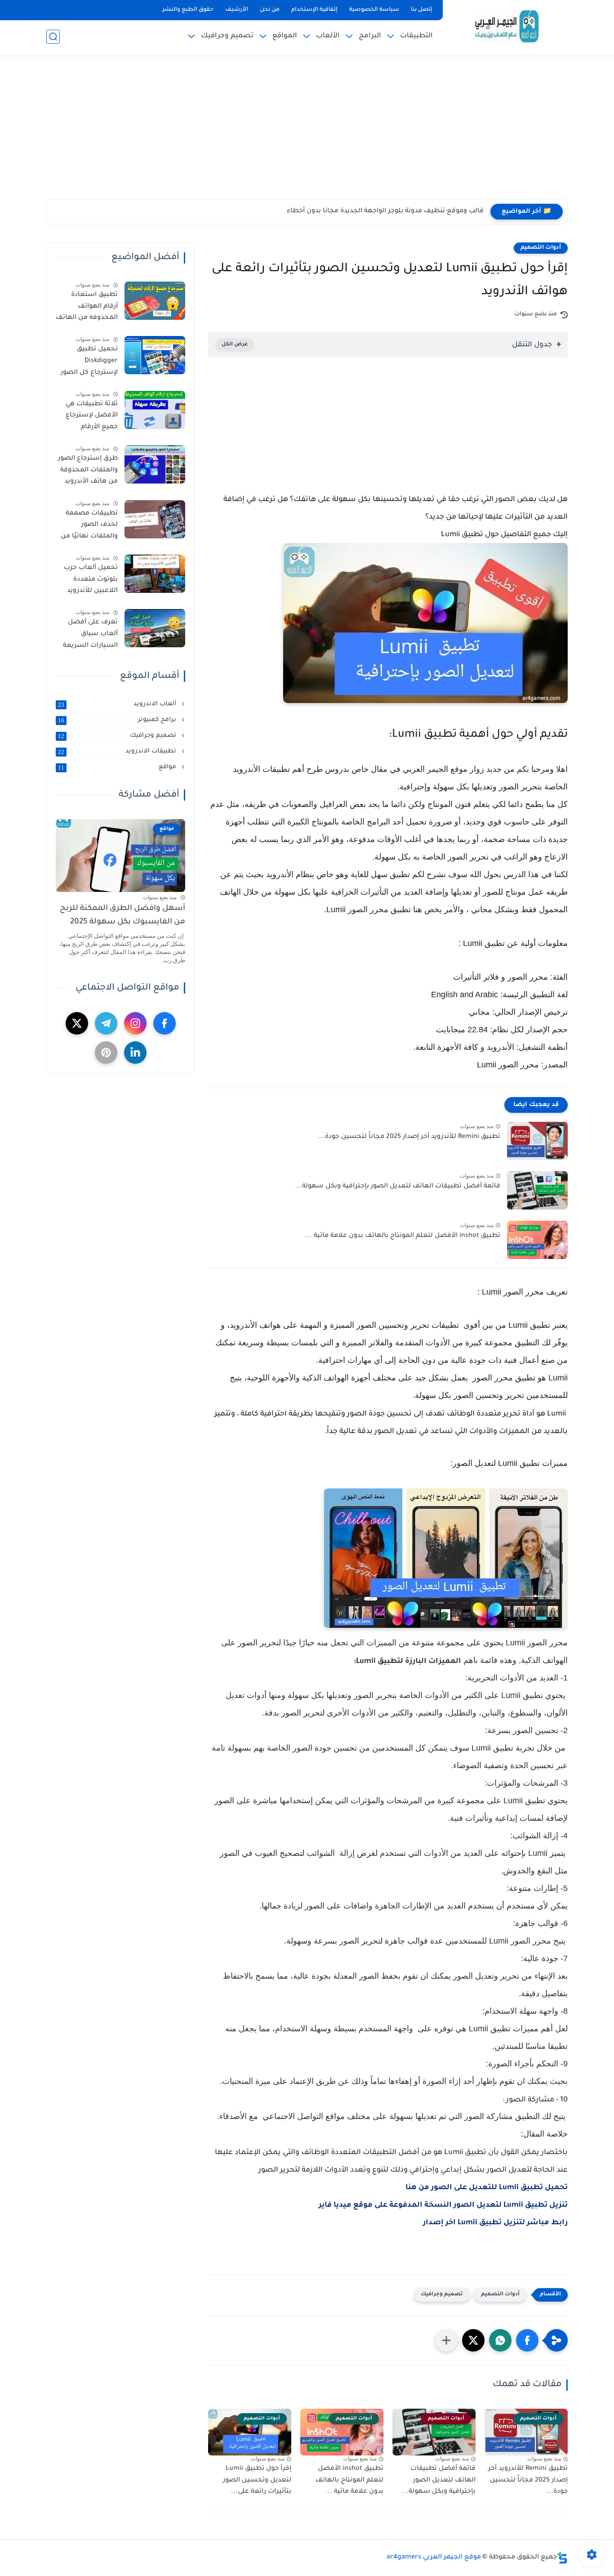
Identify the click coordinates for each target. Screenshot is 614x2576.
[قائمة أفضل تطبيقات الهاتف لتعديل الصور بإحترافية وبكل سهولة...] (537, 1190)
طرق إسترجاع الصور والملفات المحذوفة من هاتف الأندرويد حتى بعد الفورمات (88, 472)
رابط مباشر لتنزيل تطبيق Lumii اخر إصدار (495, 2223)
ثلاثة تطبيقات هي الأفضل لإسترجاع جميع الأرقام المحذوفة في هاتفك (88, 417)
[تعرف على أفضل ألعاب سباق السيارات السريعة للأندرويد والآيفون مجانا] (155, 628)
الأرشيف (237, 10)
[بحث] (53, 37)
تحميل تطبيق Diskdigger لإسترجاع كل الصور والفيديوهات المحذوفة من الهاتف (87, 363)
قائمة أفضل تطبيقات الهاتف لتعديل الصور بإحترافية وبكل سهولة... (398, 1187)
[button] (527, 2340)
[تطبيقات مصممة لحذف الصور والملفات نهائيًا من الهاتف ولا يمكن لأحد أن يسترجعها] (155, 519)
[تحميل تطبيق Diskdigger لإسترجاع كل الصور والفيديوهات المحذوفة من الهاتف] (155, 355)
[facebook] (165, 1023)
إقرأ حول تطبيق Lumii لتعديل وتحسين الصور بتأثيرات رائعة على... (257, 2480)
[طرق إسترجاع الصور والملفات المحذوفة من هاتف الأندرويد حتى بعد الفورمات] (155, 464)
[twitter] (77, 1023)
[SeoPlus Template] (562, 2558)
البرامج (370, 36)
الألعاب (328, 36)
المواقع (285, 36)
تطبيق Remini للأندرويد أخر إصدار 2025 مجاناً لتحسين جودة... (409, 1137)
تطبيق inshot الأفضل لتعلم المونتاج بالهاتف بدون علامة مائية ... (403, 1236)
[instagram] (135, 1023)
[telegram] (106, 1023)
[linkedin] (135, 1053)
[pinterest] (106, 1053)
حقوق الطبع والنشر (188, 10)
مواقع (118, 767)
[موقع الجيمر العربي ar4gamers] (507, 26)
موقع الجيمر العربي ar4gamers (434, 2558)
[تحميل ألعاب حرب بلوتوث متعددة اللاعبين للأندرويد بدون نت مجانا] (155, 574)
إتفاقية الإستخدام (314, 10)
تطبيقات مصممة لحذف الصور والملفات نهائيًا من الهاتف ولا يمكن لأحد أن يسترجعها (89, 527)
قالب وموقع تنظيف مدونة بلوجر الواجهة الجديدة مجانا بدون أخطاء (385, 211)
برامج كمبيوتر (118, 720)
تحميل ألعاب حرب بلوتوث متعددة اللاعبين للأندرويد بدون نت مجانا (91, 581)
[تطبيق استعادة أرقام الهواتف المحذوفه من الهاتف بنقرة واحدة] (155, 301)
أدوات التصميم (541, 248)
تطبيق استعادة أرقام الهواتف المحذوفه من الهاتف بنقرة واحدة (87, 308)
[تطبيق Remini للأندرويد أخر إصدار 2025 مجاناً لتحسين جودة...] (537, 1141)
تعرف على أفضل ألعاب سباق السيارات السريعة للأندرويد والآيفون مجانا (90, 636)
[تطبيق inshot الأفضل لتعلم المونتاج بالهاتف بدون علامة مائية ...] (537, 1240)
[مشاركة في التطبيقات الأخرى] (446, 2340)
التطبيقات (416, 36)
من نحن (270, 10)
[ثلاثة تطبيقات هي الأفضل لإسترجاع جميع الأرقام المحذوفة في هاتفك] (155, 410)
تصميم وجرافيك (227, 36)
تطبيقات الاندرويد (118, 752)
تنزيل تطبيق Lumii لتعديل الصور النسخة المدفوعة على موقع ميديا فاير (443, 2205)
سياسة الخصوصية (374, 10)
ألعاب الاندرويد (118, 704)
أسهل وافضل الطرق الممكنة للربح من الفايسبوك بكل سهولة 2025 (122, 916)
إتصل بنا (422, 10)
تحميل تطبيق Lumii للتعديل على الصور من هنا (487, 2188)
